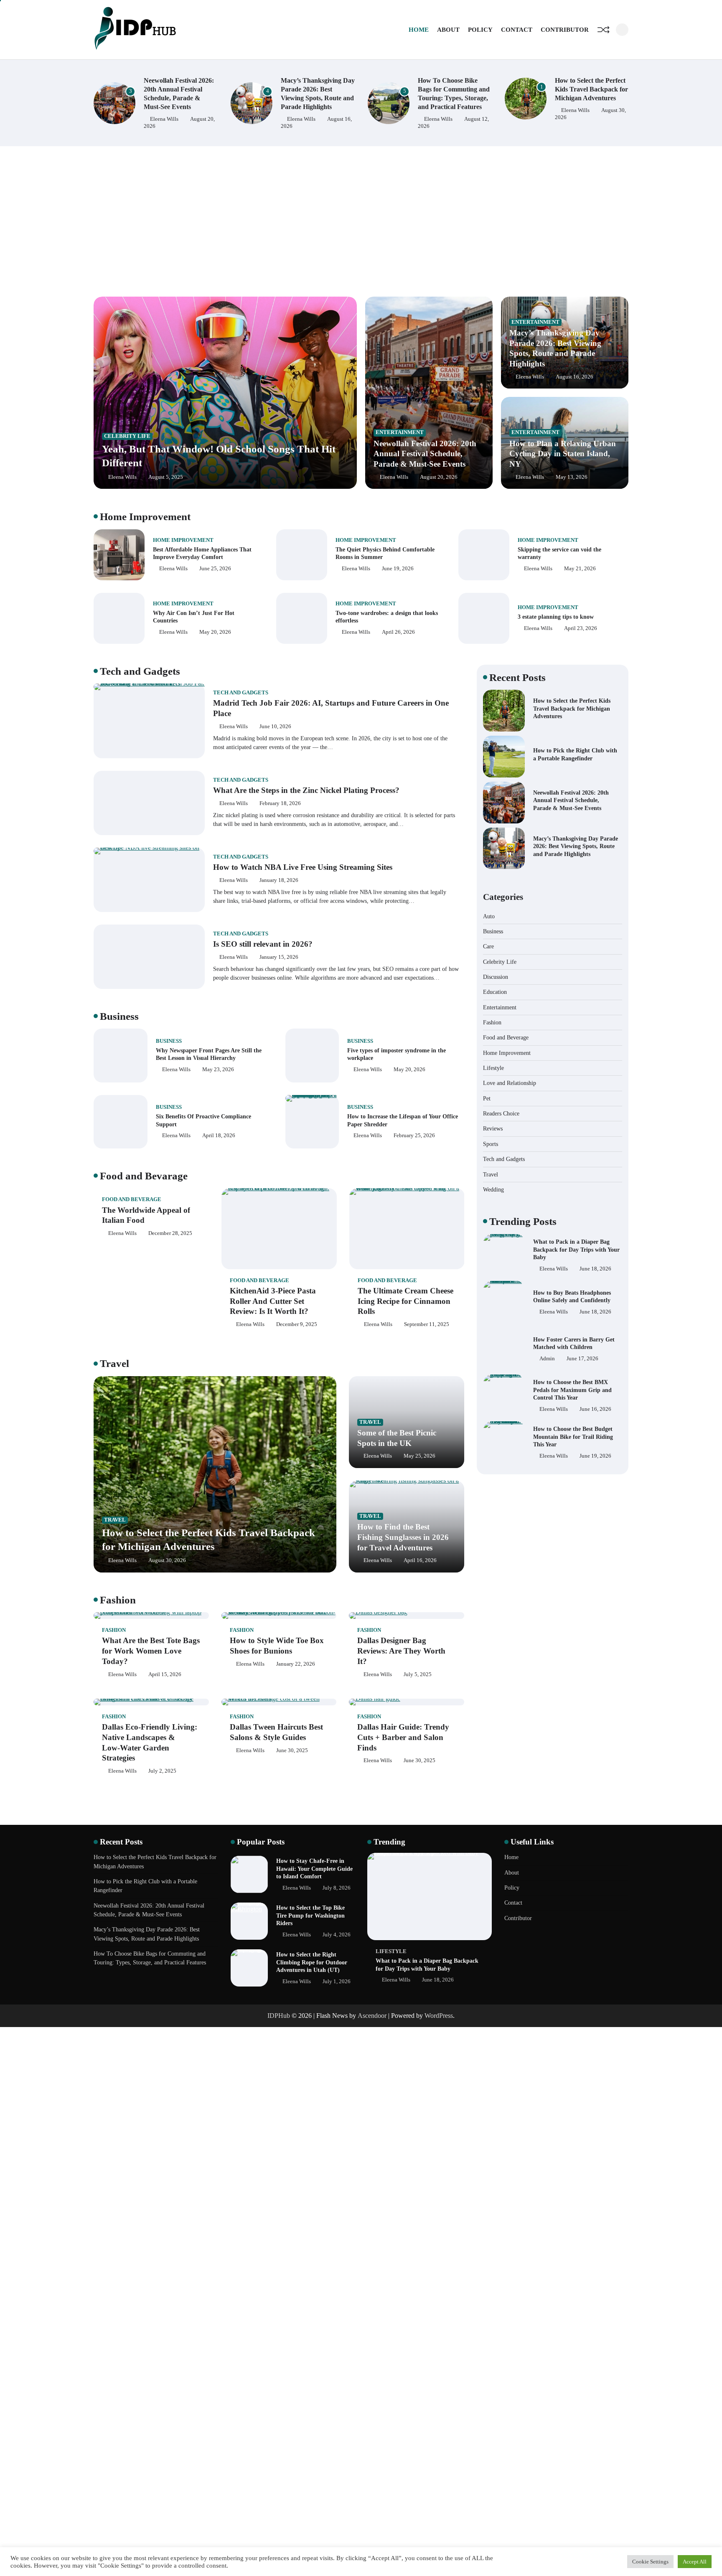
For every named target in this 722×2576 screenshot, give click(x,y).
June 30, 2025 (292, 1750)
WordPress (439, 2016)
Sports (491, 1144)
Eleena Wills (164, 119)
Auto (489, 916)
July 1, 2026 (337, 1982)
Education (495, 992)
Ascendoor (372, 2016)
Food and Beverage (132, 1199)
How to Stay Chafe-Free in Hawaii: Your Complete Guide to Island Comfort (314, 1868)
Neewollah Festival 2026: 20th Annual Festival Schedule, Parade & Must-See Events (425, 454)
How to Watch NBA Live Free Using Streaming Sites (303, 867)
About (448, 30)
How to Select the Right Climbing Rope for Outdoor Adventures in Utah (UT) (312, 1962)
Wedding (493, 1189)
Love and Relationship (510, 1083)
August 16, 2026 (575, 377)
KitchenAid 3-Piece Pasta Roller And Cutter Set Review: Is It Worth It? (273, 1301)
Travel (115, 1520)
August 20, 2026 (439, 477)
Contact (517, 30)
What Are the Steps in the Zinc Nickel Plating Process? (306, 790)
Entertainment (400, 432)
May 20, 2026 (215, 632)
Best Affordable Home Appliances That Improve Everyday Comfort (202, 553)
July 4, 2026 (337, 1935)
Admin (547, 1312)
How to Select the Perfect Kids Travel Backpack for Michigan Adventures (454, 89)
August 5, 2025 (166, 477)
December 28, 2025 (170, 1233)
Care (488, 946)
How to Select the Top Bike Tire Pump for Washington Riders (310, 1915)
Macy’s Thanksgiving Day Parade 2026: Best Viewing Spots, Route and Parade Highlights (576, 846)
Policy (480, 30)
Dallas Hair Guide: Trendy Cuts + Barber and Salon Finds (403, 1737)
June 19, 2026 (398, 569)
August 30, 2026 (167, 1560)
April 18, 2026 (219, 1136)
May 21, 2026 (580, 569)
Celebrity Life (127, 436)
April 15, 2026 (165, 1674)
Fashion (114, 1630)
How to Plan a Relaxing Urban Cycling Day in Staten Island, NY (563, 454)
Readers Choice (501, 1113)
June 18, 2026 (595, 1265)
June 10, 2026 (275, 727)
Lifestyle (493, 1068)
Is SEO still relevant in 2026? (263, 944)
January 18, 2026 (279, 880)
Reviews (493, 1128)
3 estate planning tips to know (556, 617)
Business (169, 1041)
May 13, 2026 (572, 477)
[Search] (622, 30)
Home (419, 30)
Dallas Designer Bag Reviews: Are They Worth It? (401, 1651)
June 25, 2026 (215, 569)
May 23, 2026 (218, 1070)
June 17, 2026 (582, 1312)
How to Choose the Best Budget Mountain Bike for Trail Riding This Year (573, 1390)
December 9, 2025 (297, 1324)
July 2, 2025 (162, 1771)
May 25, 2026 (419, 1456)
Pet (487, 1098)
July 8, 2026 (337, 1888)
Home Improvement (183, 540)
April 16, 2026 (420, 1560)
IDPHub (279, 2016)
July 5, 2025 (418, 1674)
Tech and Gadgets (241, 693)
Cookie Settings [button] (650, 2562)
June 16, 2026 (595, 1362)
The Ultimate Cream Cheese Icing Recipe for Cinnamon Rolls (405, 1301)
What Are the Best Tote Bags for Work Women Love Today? (151, 1651)
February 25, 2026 (414, 1136)
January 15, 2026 (279, 957)
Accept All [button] (695, 2562)
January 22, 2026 (296, 1664)
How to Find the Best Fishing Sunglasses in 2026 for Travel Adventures (403, 1537)
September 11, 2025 (427, 1324)
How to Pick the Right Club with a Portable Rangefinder (586, 89)
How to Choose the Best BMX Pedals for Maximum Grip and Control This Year (572, 1343)
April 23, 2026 (581, 628)
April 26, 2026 (398, 632)
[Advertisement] (361, 221)
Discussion (496, 977)
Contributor (565, 30)
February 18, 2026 (280, 803)
